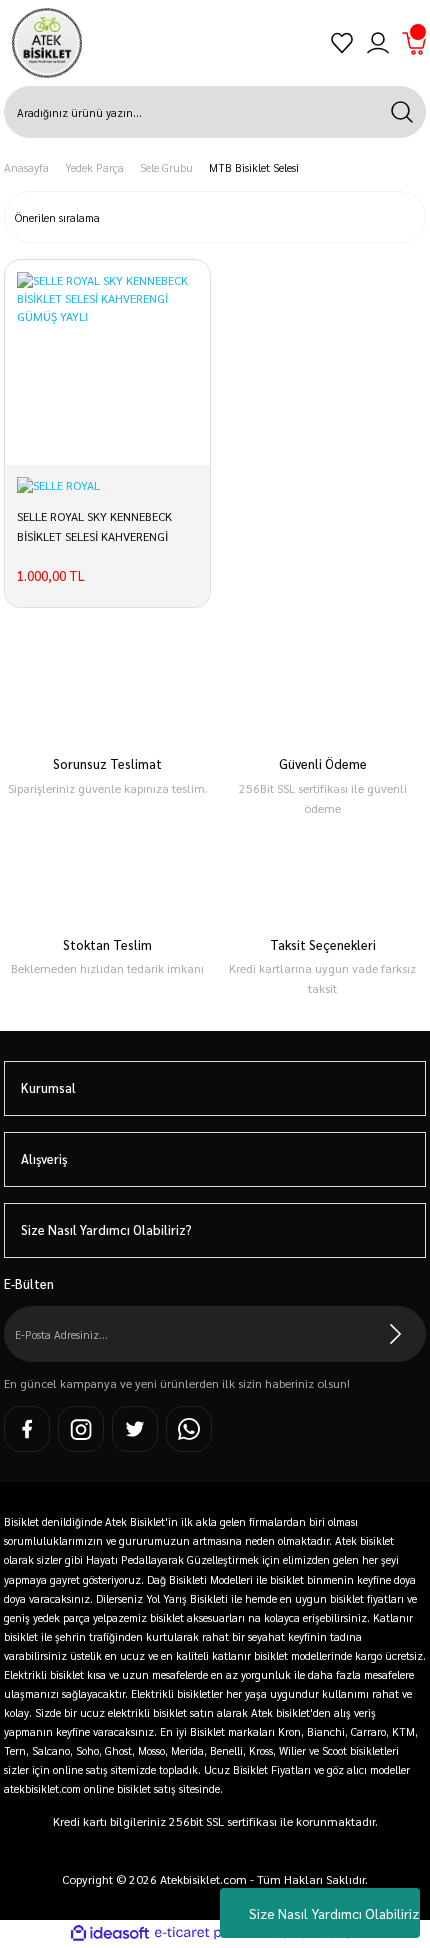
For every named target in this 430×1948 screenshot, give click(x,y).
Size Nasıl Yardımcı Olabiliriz (334, 1913)
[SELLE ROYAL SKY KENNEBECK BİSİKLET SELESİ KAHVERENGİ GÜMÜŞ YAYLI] (107, 362)
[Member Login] (378, 43)
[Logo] (47, 43)
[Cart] (414, 43)
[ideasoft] (110, 1934)
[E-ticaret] (212, 1934)
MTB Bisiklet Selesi (254, 167)
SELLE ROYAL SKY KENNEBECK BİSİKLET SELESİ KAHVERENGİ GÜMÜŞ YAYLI (94, 529)
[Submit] (396, 1334)
